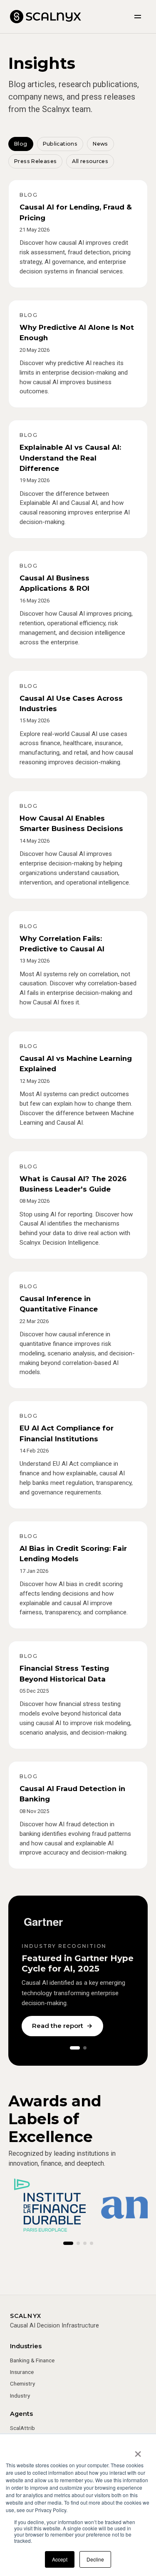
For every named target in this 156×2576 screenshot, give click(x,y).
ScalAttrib (22, 2428)
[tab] (75, 2048)
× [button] (138, 2451)
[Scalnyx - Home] (46, 17)
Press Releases (35, 161)
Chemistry (22, 2383)
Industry (20, 2396)
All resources (90, 161)
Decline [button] (95, 2559)
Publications (60, 144)
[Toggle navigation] (138, 17)
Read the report (62, 2026)
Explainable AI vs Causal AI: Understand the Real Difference (70, 458)
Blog (21, 144)
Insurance (22, 2372)
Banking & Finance (32, 2360)
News (100, 144)
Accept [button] (60, 2559)
